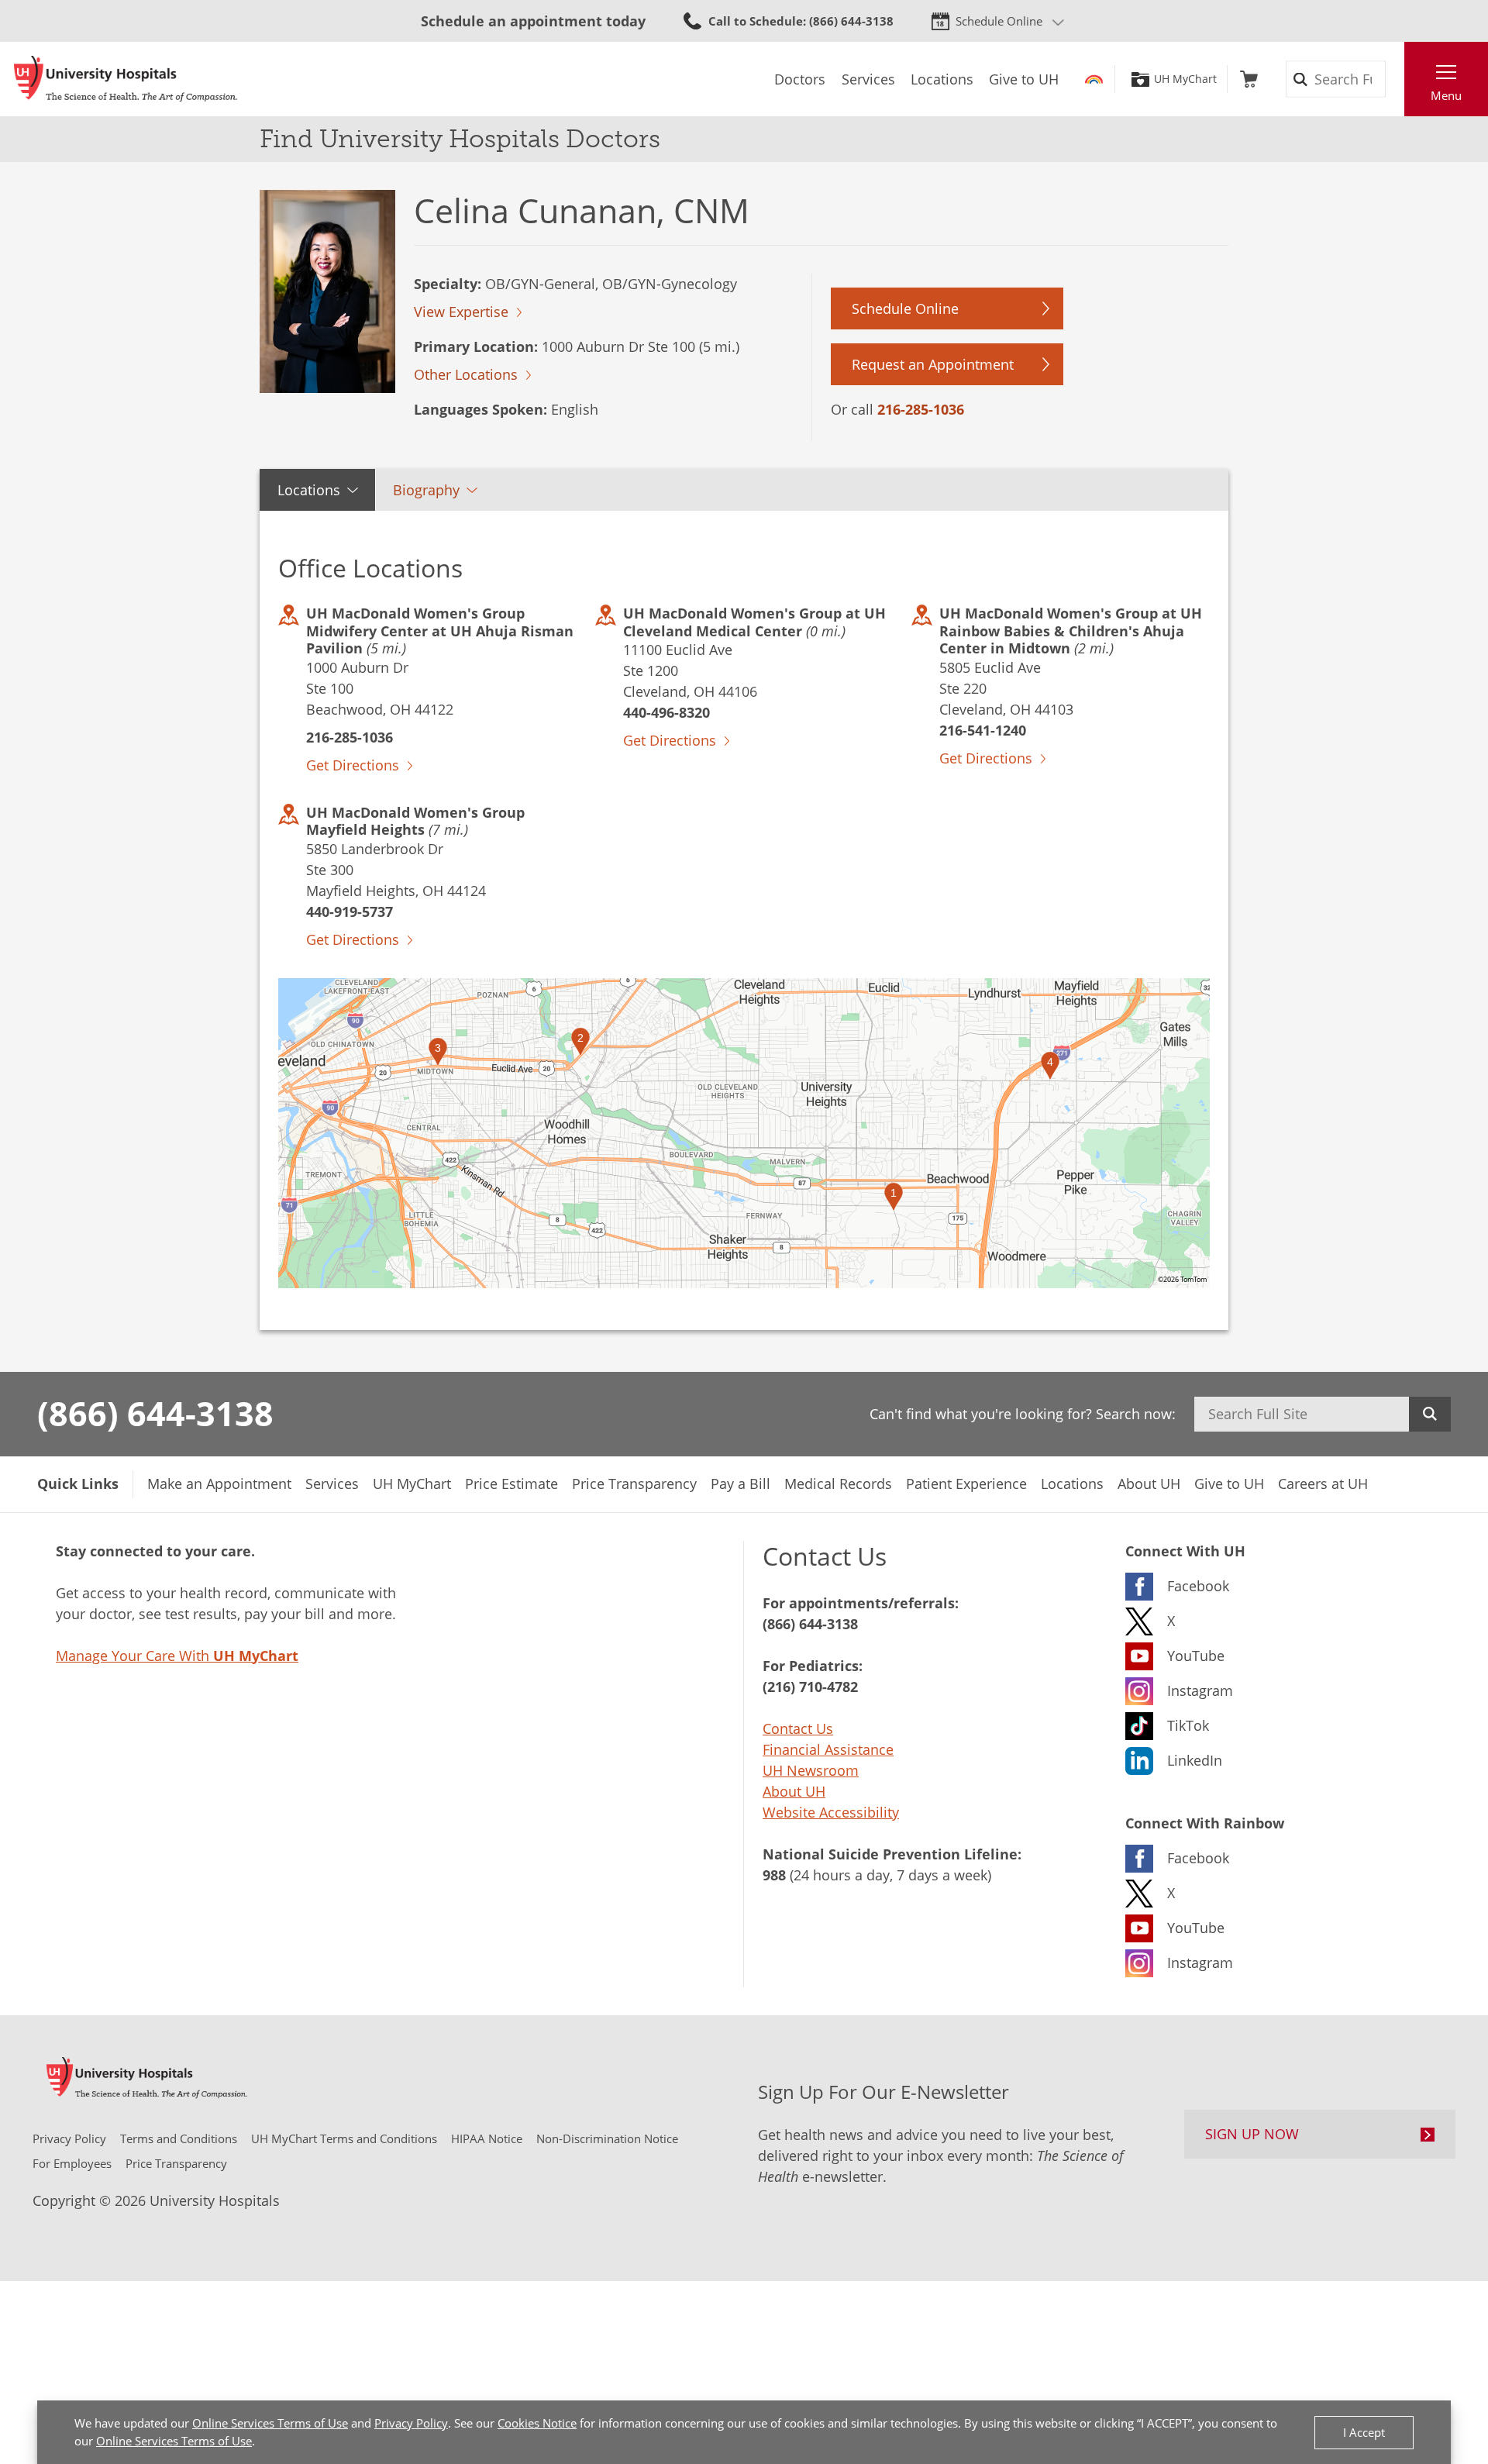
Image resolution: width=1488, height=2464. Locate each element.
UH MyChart (1185, 79)
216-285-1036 (921, 409)
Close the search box (1396, 79)
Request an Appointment (933, 364)
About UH (794, 1791)
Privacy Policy (411, 2423)
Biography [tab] (426, 490)
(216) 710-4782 (810, 1687)
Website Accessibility (831, 1812)
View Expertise (461, 312)
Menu (1446, 95)
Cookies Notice (537, 2423)
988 (774, 1875)
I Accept (1364, 2432)
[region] (744, 1133)
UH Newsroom (811, 1770)
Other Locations (466, 374)
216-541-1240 (983, 730)
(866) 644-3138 (155, 1413)
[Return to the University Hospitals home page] (126, 79)
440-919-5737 (350, 912)
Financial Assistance (828, 1749)
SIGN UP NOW (1252, 2134)
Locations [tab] (309, 490)
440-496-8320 (666, 712)
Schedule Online (999, 21)
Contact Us (798, 1728)
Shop (1249, 79)
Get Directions (353, 765)
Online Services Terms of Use (270, 2423)
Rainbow (1094, 79)
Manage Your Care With (177, 1656)
